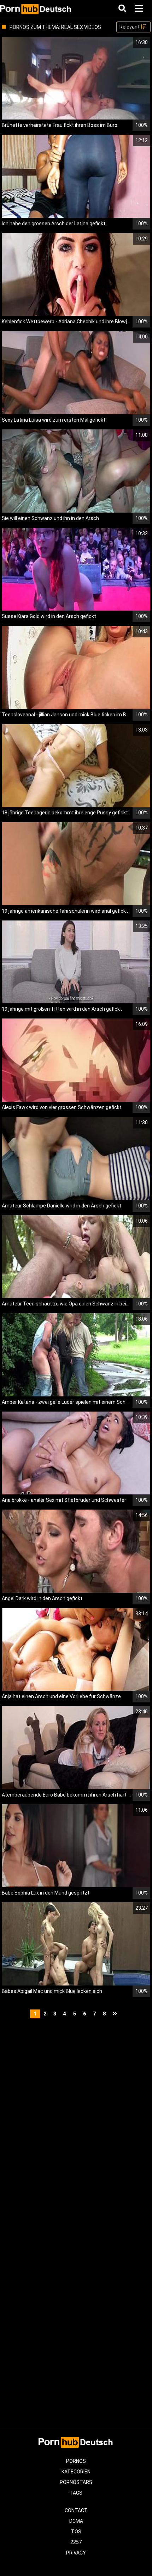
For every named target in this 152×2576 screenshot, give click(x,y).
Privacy (76, 2553)
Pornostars (76, 2482)
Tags (76, 2493)
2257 (76, 2542)
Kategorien (76, 2472)
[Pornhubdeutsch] (36, 9)
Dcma (76, 2521)
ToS (76, 2532)
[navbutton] (140, 9)
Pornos (76, 2461)
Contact (76, 2510)
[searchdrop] (123, 9)
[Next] (116, 2014)
